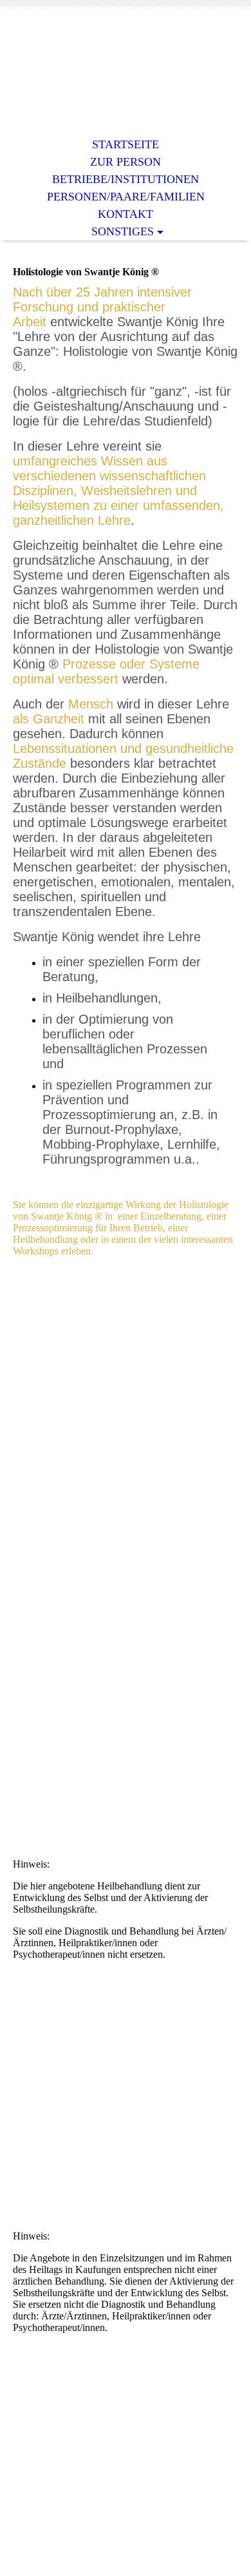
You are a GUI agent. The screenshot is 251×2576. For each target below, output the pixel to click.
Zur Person (126, 162)
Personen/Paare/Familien (126, 197)
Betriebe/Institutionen (126, 179)
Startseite (126, 144)
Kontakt (126, 214)
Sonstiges (123, 231)
